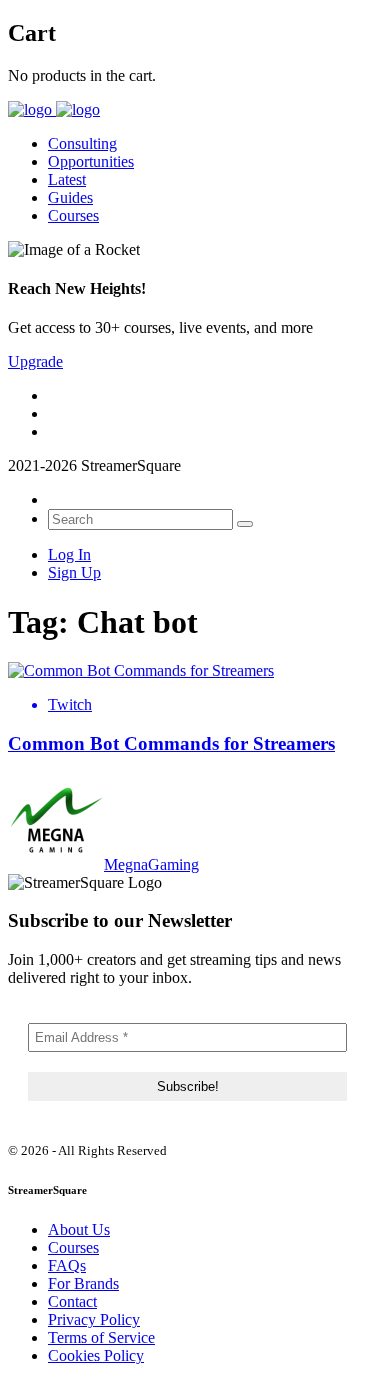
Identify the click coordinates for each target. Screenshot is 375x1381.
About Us (79, 1229)
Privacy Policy (94, 1319)
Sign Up (74, 572)
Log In (69, 554)
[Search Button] (245, 524)
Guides (70, 197)
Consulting (82, 143)
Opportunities (91, 161)
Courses (73, 215)
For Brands (83, 1283)
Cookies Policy (96, 1355)
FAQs (67, 1265)
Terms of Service (101, 1337)
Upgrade (35, 361)
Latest (67, 179)
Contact (72, 1301)
